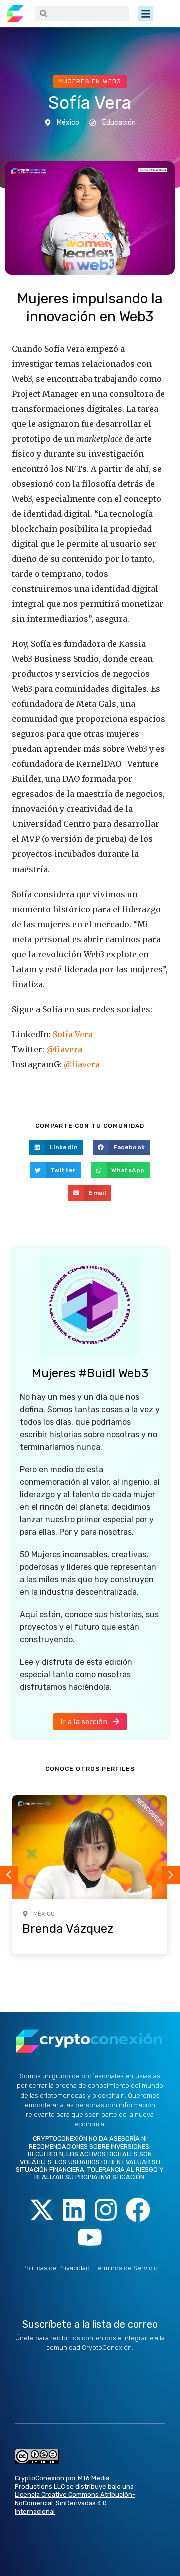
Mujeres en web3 (90, 81)
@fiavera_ (66, 1049)
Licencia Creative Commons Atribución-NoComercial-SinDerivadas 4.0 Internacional (75, 2503)
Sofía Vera (73, 1034)
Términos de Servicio (126, 2268)
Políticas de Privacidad (56, 2268)
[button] (146, 14)
